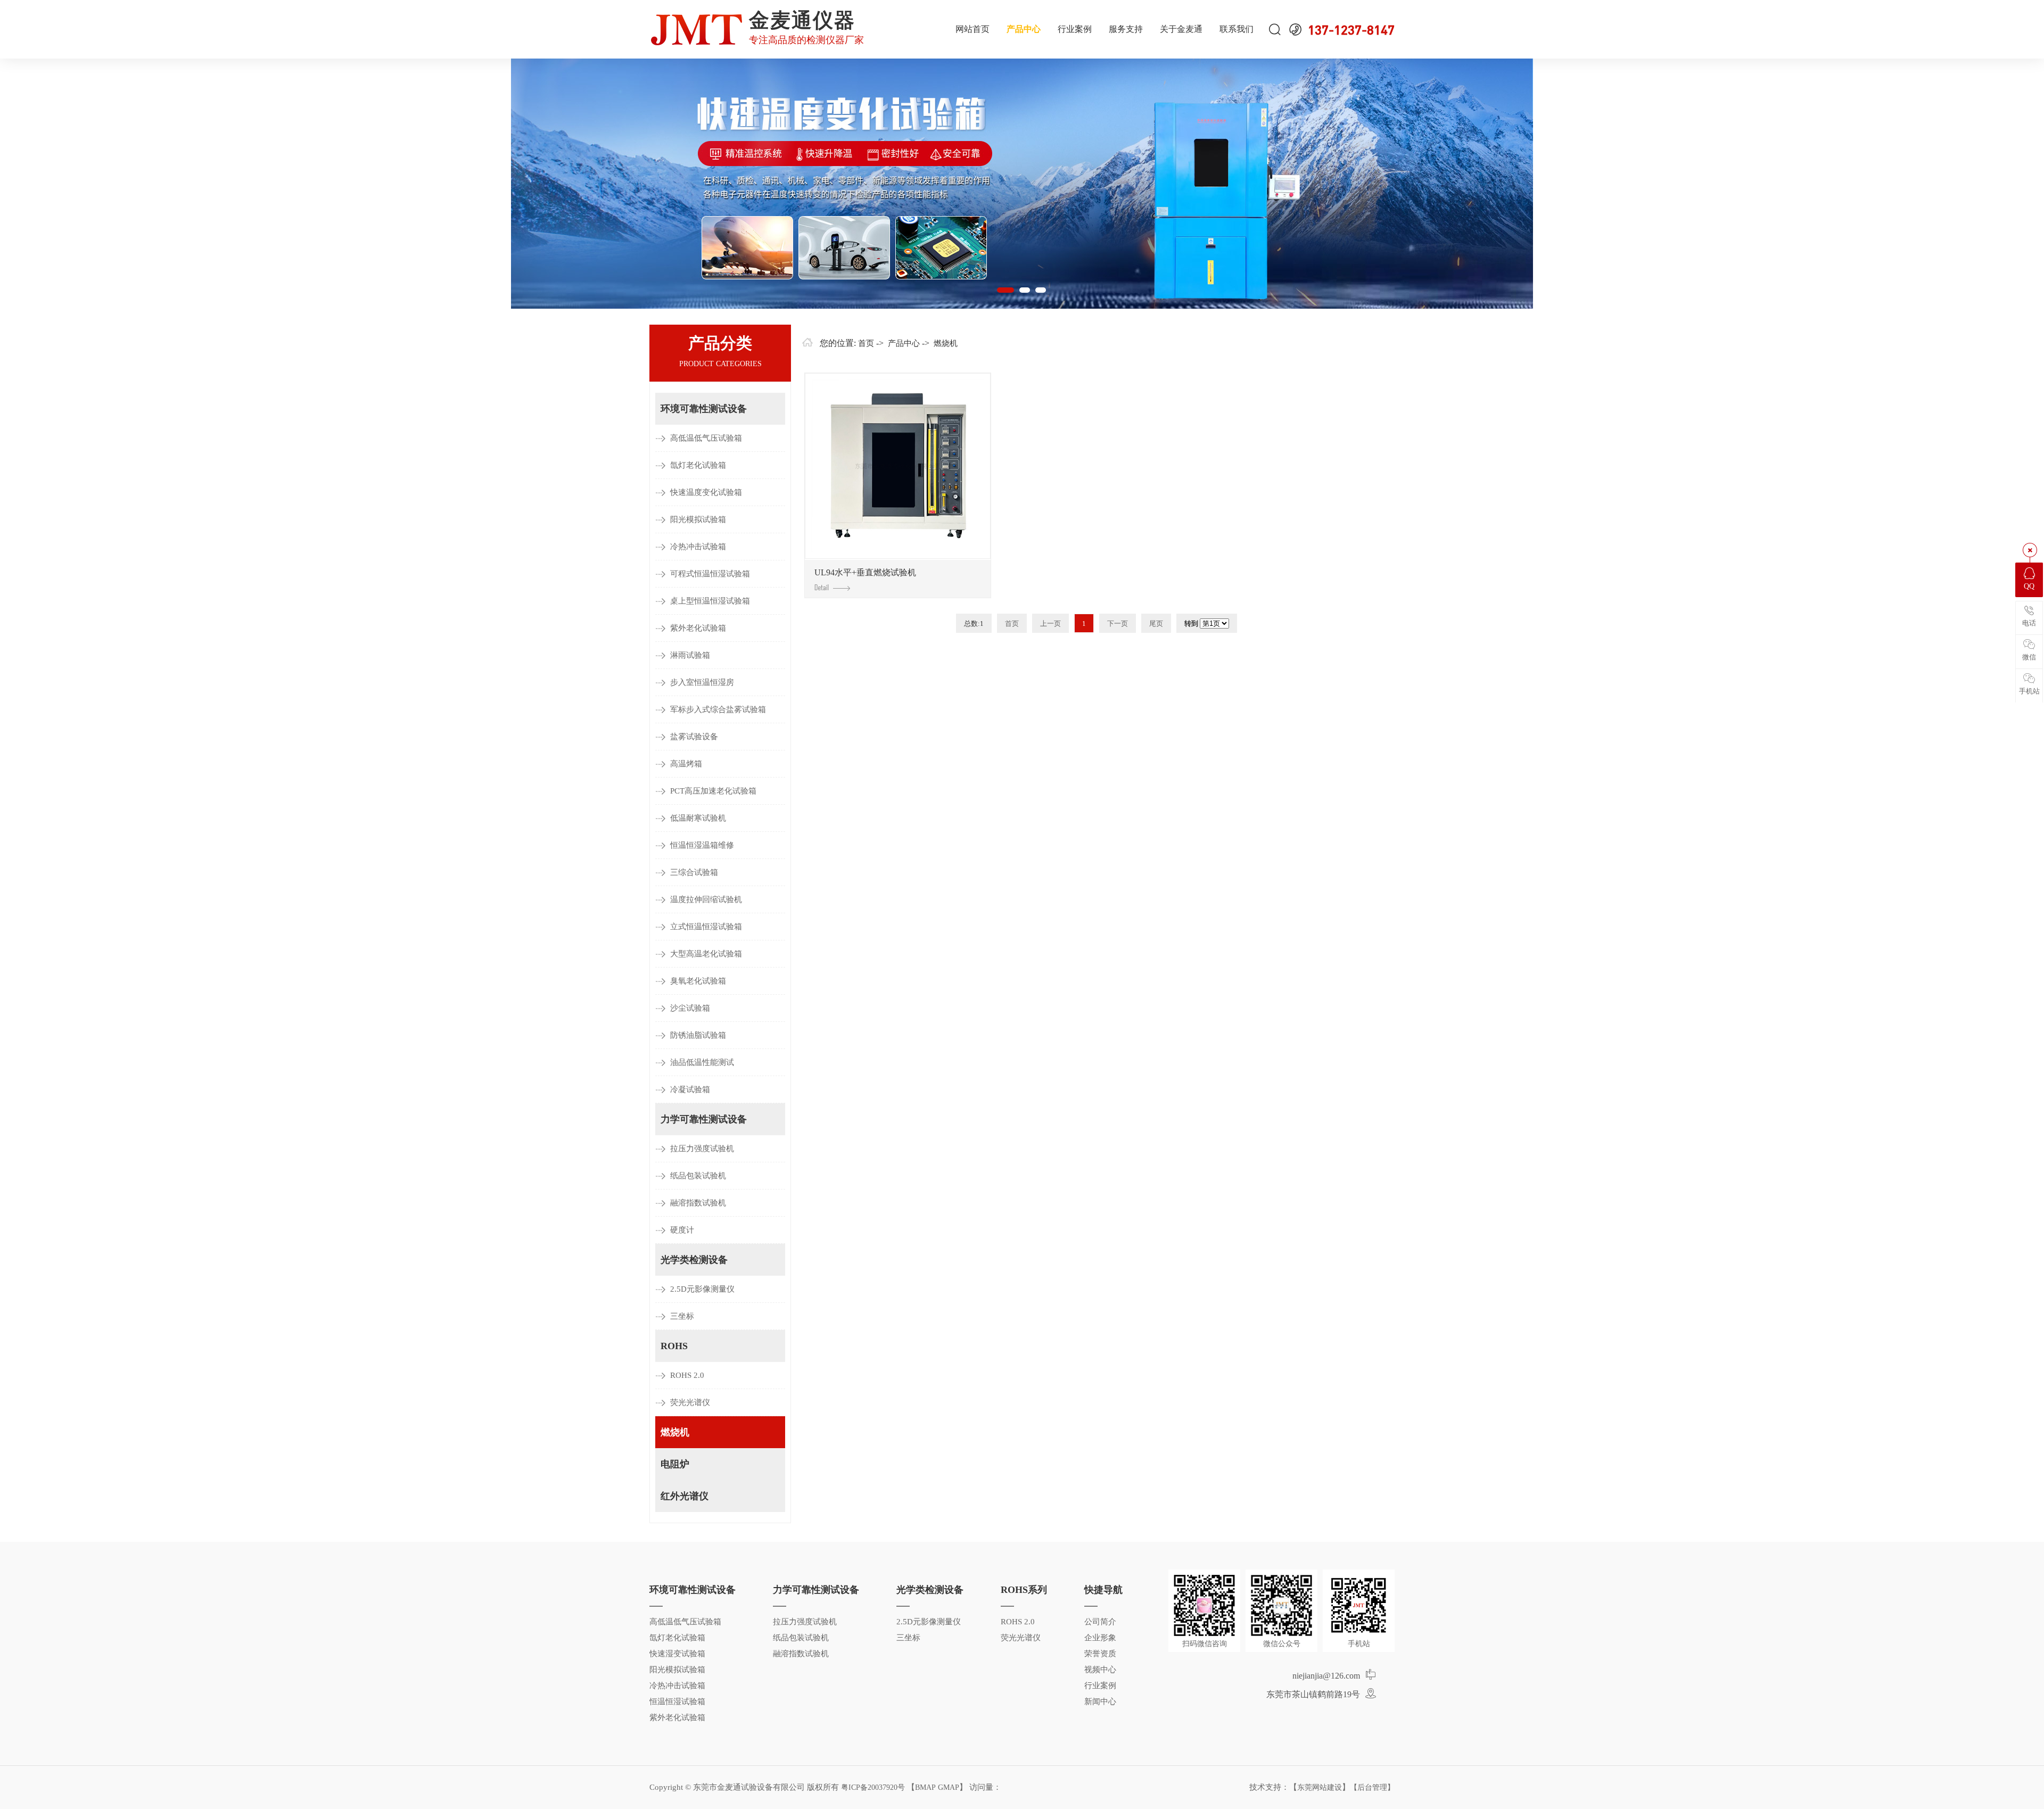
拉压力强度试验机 (702, 1149)
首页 (866, 343)
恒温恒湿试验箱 (677, 1701)
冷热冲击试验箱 (698, 547)
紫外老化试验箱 (698, 628)
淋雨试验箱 (690, 655)
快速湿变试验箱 (677, 1654)
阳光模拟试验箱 (698, 519)
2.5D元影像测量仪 (702, 1289)
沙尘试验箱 (690, 1008)
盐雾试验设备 (694, 737)
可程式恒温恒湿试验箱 (710, 574)
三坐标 (682, 1316)
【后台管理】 (1372, 1787)
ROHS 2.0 (687, 1375)
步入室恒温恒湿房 (702, 682)
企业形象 (1100, 1638)
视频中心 (1100, 1670)
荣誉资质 (1100, 1654)
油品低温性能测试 (702, 1062)
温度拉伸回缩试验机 (706, 899)
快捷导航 (1103, 1590)
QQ (2029, 586)
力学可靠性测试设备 (704, 1119)
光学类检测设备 (694, 1260)
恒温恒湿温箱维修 (702, 845)
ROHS (674, 1346)
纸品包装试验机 (698, 1176)
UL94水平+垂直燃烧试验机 (865, 572)
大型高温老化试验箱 (706, 954)
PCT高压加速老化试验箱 (713, 791)
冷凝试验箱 (690, 1089)
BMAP (925, 1787)
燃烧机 (675, 1432)
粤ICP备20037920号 (873, 1787)
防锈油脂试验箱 (698, 1035)
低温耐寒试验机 (698, 818)
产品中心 (1024, 29)
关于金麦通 (1181, 29)
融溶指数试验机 (698, 1203)
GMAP (949, 1787)
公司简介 (1100, 1622)
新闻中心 (1100, 1701)
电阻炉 (675, 1464)
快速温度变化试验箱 (706, 492)
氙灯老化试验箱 (698, 465)
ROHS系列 (1024, 1590)
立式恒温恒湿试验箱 (706, 927)
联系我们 (1237, 29)
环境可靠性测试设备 (704, 409)
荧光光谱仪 (690, 1402)
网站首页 (972, 29)
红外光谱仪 (685, 1496)
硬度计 (682, 1230)
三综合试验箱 (694, 872)
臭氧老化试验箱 (698, 981)
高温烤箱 (686, 764)
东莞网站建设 (1320, 1787)
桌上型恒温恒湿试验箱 (710, 601)
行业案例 (1075, 29)
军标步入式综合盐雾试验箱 (718, 709)
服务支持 (1126, 29)
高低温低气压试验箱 (706, 438)
